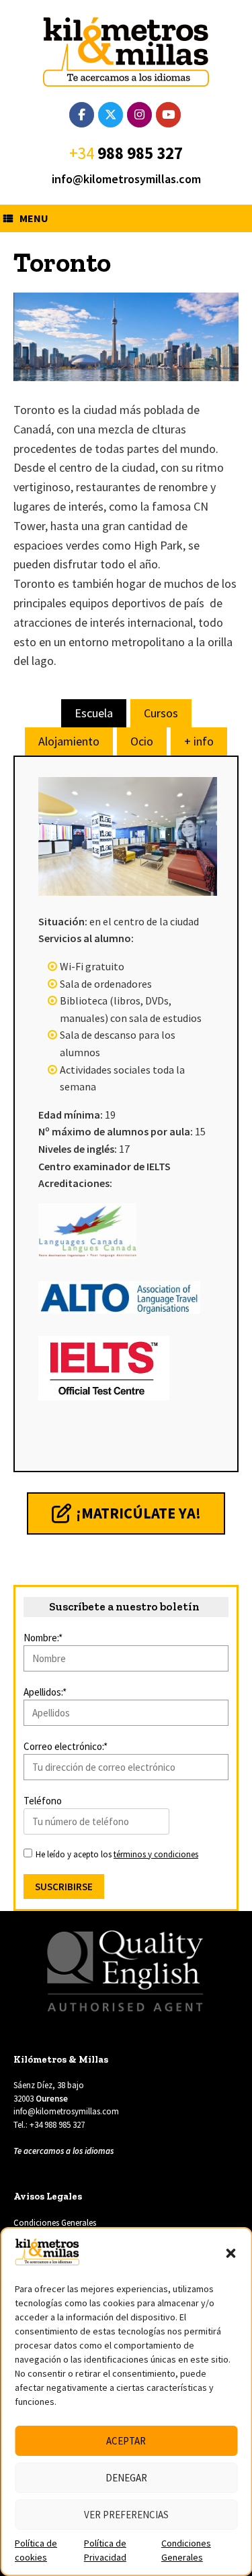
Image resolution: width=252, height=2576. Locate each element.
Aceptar (126, 2441)
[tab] (94, 713)
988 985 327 (140, 153)
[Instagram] (139, 115)
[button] (230, 2253)
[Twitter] (111, 115)
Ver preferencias (126, 2515)
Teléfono (43, 1801)
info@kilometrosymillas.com (126, 179)
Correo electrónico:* (66, 1746)
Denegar (126, 2478)
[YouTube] (168, 115)
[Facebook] (82, 115)
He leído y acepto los (116, 1854)
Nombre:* (43, 1638)
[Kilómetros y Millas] (126, 52)
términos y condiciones (156, 1854)
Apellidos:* (45, 1692)
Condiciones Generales (55, 2223)
